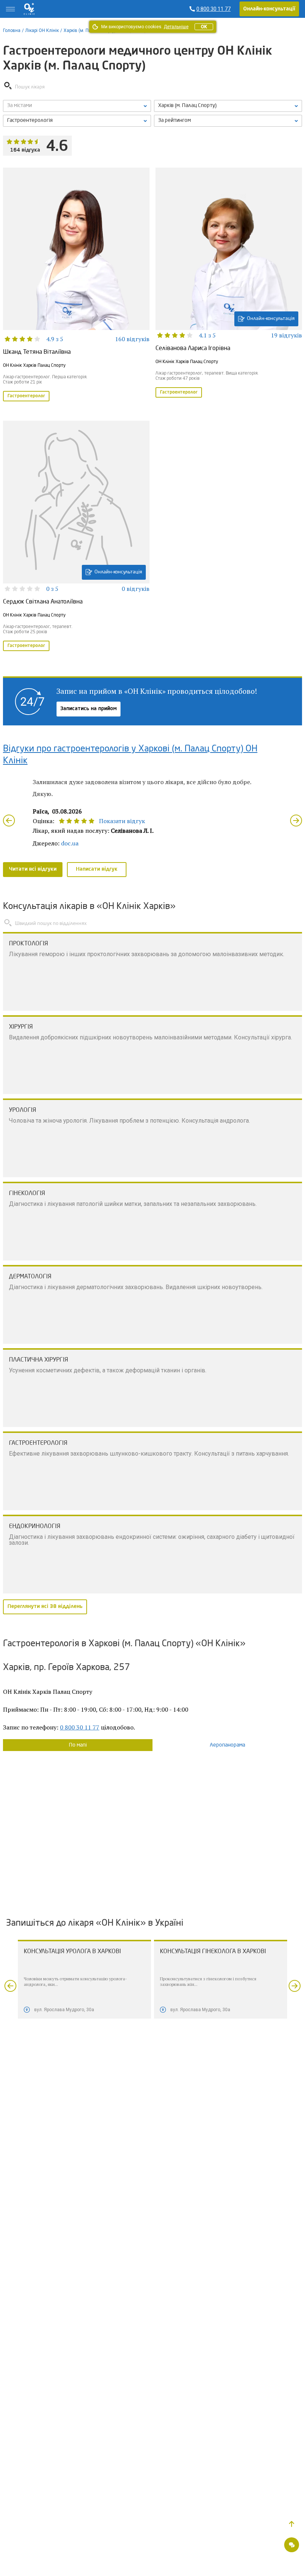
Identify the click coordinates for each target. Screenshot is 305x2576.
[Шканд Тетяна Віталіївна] (76, 285)
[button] (292, 2524)
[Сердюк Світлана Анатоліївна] (76, 536)
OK (204, 27)
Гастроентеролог (26, 396)
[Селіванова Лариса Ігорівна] (229, 285)
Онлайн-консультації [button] (269, 9)
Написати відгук (97, 869)
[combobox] (77, 121)
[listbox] (77, 106)
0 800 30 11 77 (80, 1727)
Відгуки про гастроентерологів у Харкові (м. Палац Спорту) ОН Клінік (130, 755)
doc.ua (70, 843)
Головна (12, 30)
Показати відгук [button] (122, 821)
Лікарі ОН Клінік (42, 30)
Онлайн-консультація (271, 319)
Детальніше (176, 27)
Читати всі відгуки (33, 869)
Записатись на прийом (89, 709)
